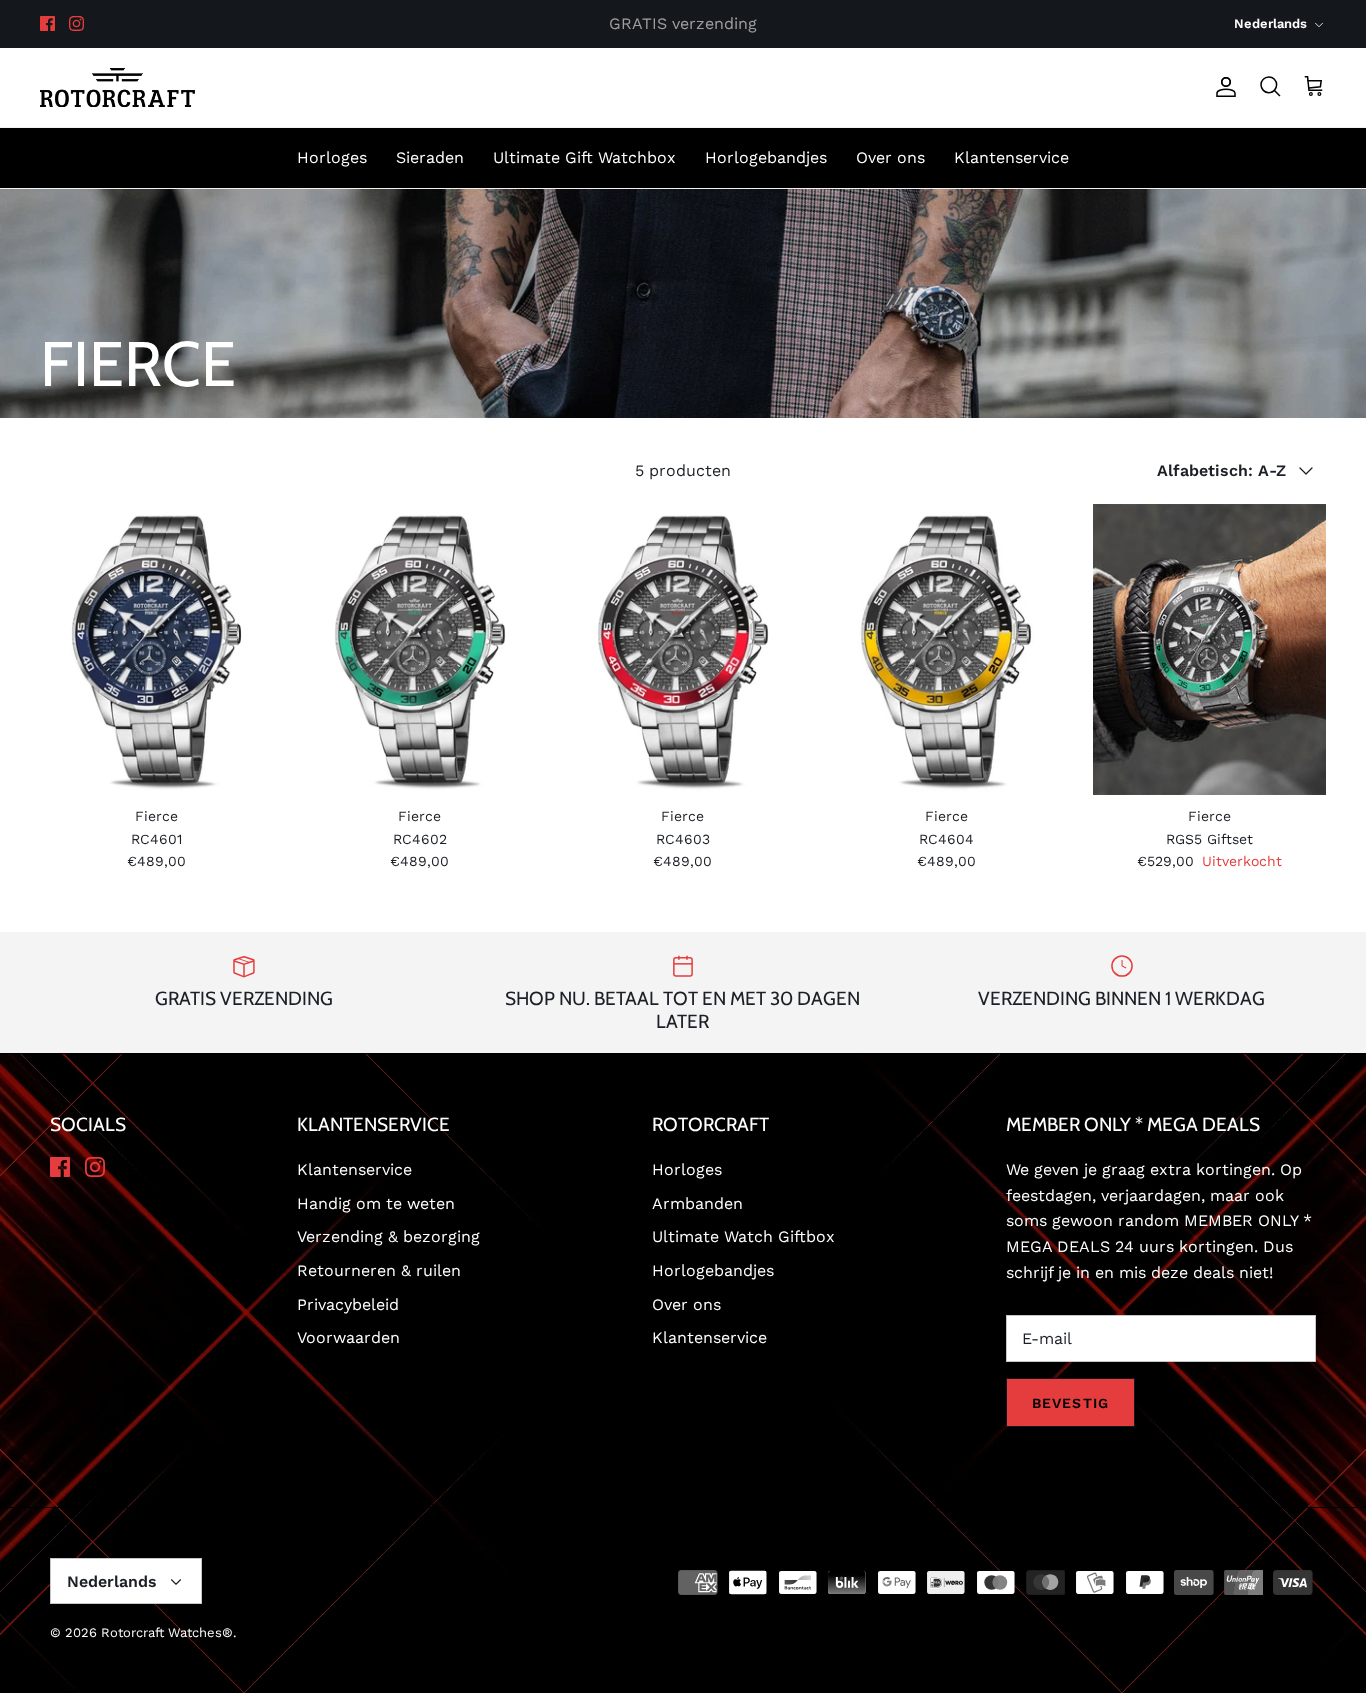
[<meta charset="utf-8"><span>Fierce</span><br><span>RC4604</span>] (946, 649)
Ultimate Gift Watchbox (584, 157)
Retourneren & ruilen (379, 1270)
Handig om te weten (376, 1203)
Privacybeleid (348, 1304)
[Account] (1222, 87)
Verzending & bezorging (388, 1236)
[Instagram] (76, 23)
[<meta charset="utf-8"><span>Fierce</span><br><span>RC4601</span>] (156, 649)
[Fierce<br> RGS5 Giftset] (1209, 649)
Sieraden (430, 157)
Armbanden (697, 1203)
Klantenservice (1011, 157)
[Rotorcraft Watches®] (117, 87)
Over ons (890, 157)
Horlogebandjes (766, 157)
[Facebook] (47, 23)
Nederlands (1270, 23)
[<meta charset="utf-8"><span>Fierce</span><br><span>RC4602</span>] (419, 649)
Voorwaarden (348, 1337)
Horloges (332, 157)
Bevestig (1070, 1403)
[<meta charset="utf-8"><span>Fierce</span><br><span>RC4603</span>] (682, 649)
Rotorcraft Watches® (167, 1632)
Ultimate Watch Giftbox (743, 1236)
